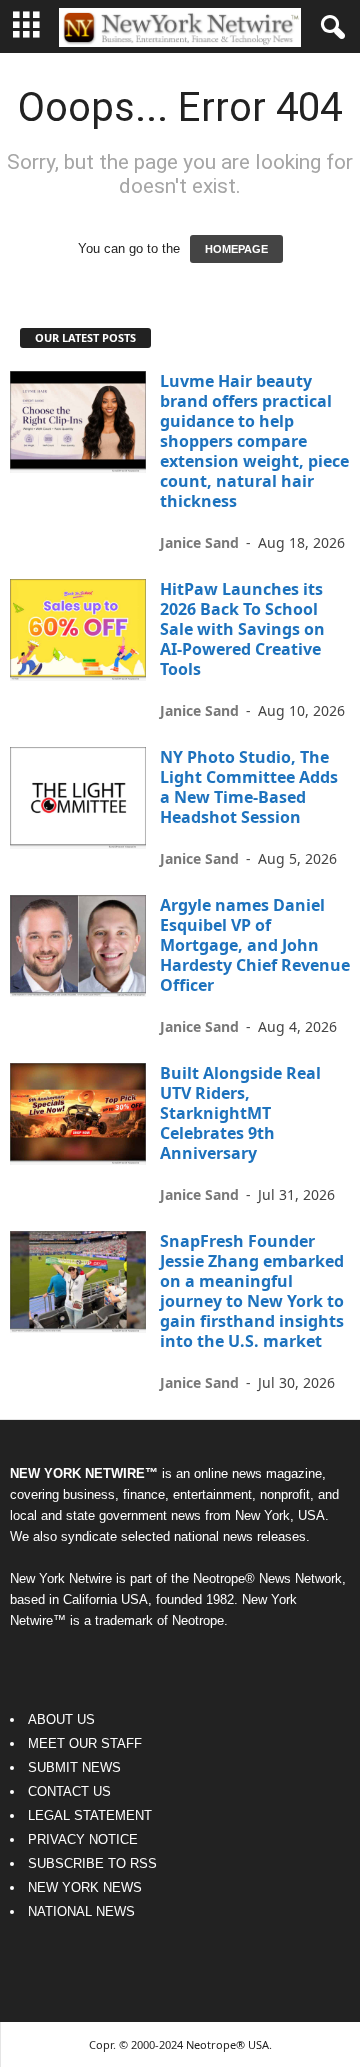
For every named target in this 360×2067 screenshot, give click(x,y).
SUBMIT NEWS (74, 1767)
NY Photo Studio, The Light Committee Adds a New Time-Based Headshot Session (249, 787)
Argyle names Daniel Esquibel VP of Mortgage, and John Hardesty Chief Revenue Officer (255, 945)
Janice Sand (199, 542)
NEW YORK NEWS (85, 1887)
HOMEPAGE (236, 249)
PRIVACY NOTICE (83, 1839)
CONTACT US (69, 1791)
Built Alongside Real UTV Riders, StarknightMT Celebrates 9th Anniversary (240, 1113)
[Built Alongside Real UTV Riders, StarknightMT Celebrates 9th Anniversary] (78, 1114)
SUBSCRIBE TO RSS (92, 1863)
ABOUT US (61, 1719)
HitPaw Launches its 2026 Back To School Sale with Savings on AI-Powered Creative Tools (242, 629)
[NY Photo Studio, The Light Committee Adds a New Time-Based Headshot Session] (78, 798)
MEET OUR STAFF (85, 1743)
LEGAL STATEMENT (90, 1815)
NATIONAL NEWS (81, 1911)
